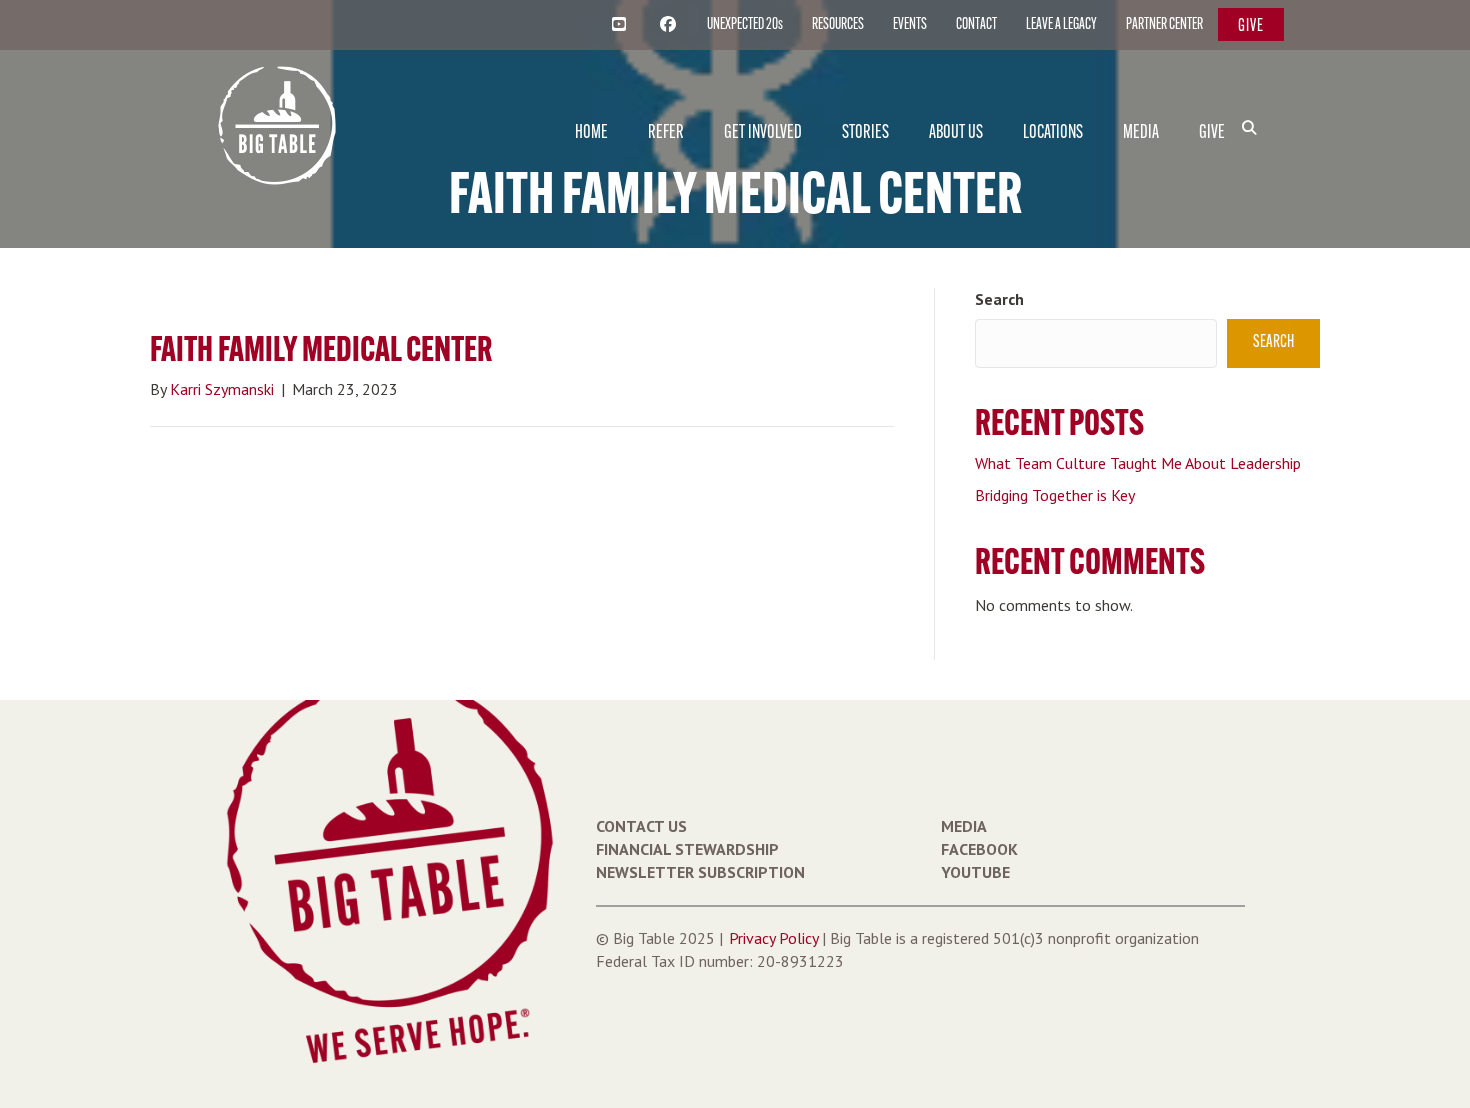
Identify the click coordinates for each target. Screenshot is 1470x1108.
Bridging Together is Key (1055, 495)
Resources (838, 25)
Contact (976, 25)
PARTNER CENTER (1164, 25)
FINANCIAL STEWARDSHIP (687, 849)
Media (1141, 133)
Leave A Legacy (1061, 25)
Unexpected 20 (745, 25)
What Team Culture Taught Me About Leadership (1138, 463)
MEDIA (964, 826)
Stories (865, 133)
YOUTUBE (975, 872)
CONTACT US (641, 826)
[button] (1253, 94)
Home (591, 133)
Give (1251, 26)
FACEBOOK (979, 849)
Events (910, 25)
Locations (1053, 133)
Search (999, 299)
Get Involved (763, 133)
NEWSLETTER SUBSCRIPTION (700, 872)
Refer (666, 133)
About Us (956, 133)
